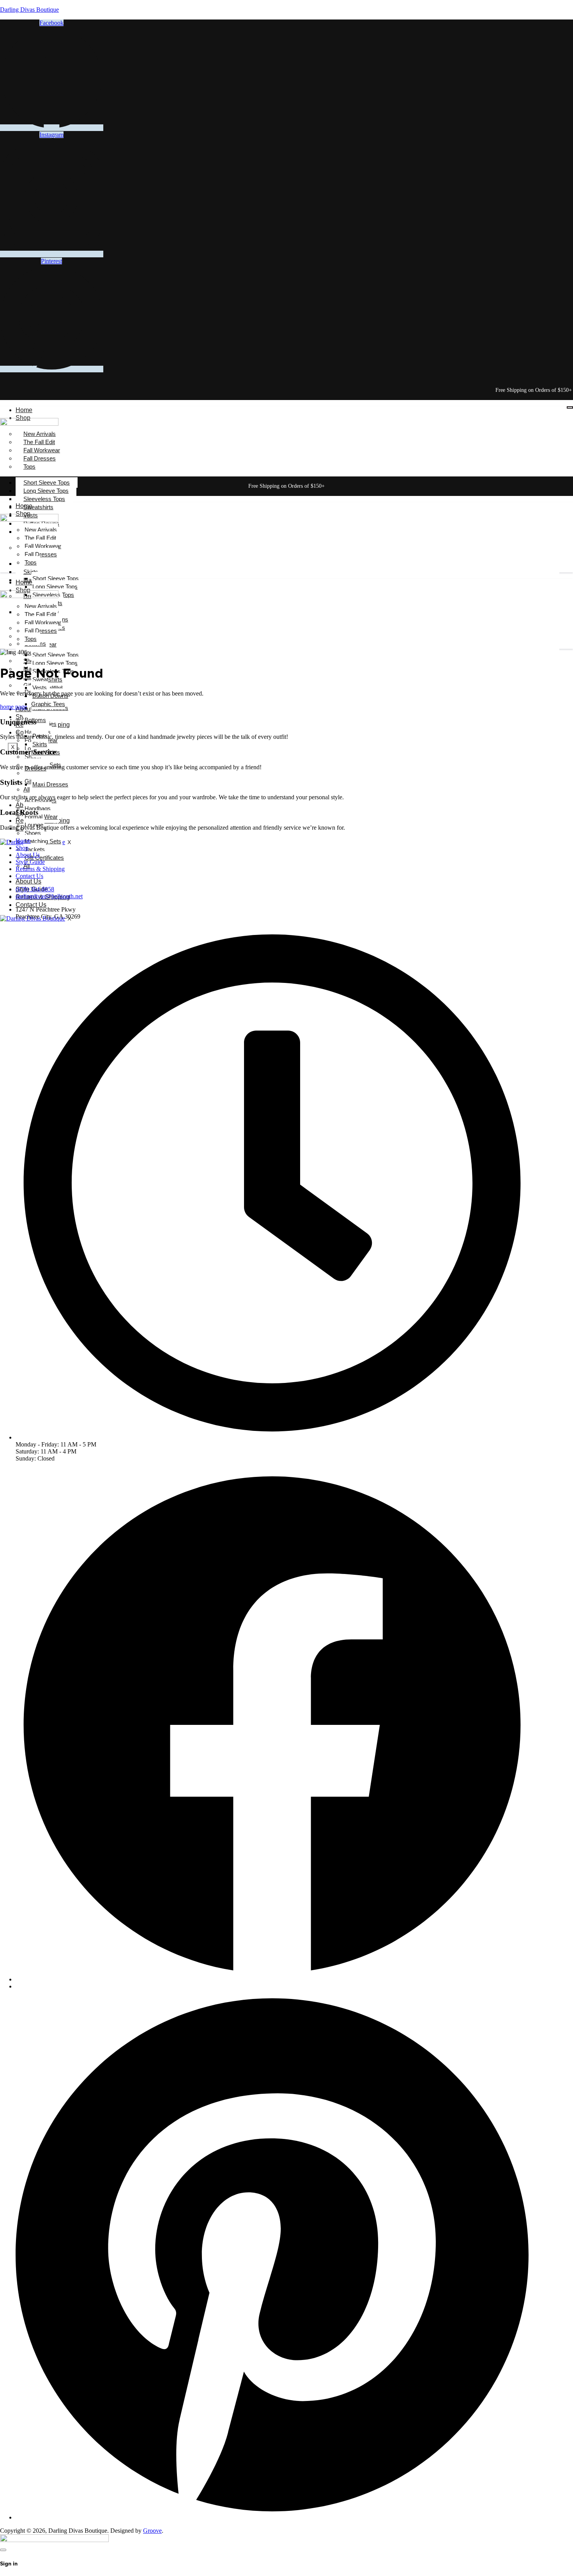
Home (24, 410)
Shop (22, 848)
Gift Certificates (44, 858)
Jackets (35, 849)
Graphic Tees (48, 704)
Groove (152, 2531)
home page (13, 707)
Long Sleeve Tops (46, 491)
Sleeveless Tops (44, 499)
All (27, 789)
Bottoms (35, 720)
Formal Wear (41, 817)
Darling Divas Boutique (29, 10)
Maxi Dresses (50, 784)
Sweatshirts (38, 507)
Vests (40, 688)
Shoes (33, 833)
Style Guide (30, 862)
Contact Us (31, 905)
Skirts (40, 744)
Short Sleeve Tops (47, 482)
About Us (28, 709)
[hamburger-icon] (570, 407)
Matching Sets (43, 841)
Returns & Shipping (40, 869)
